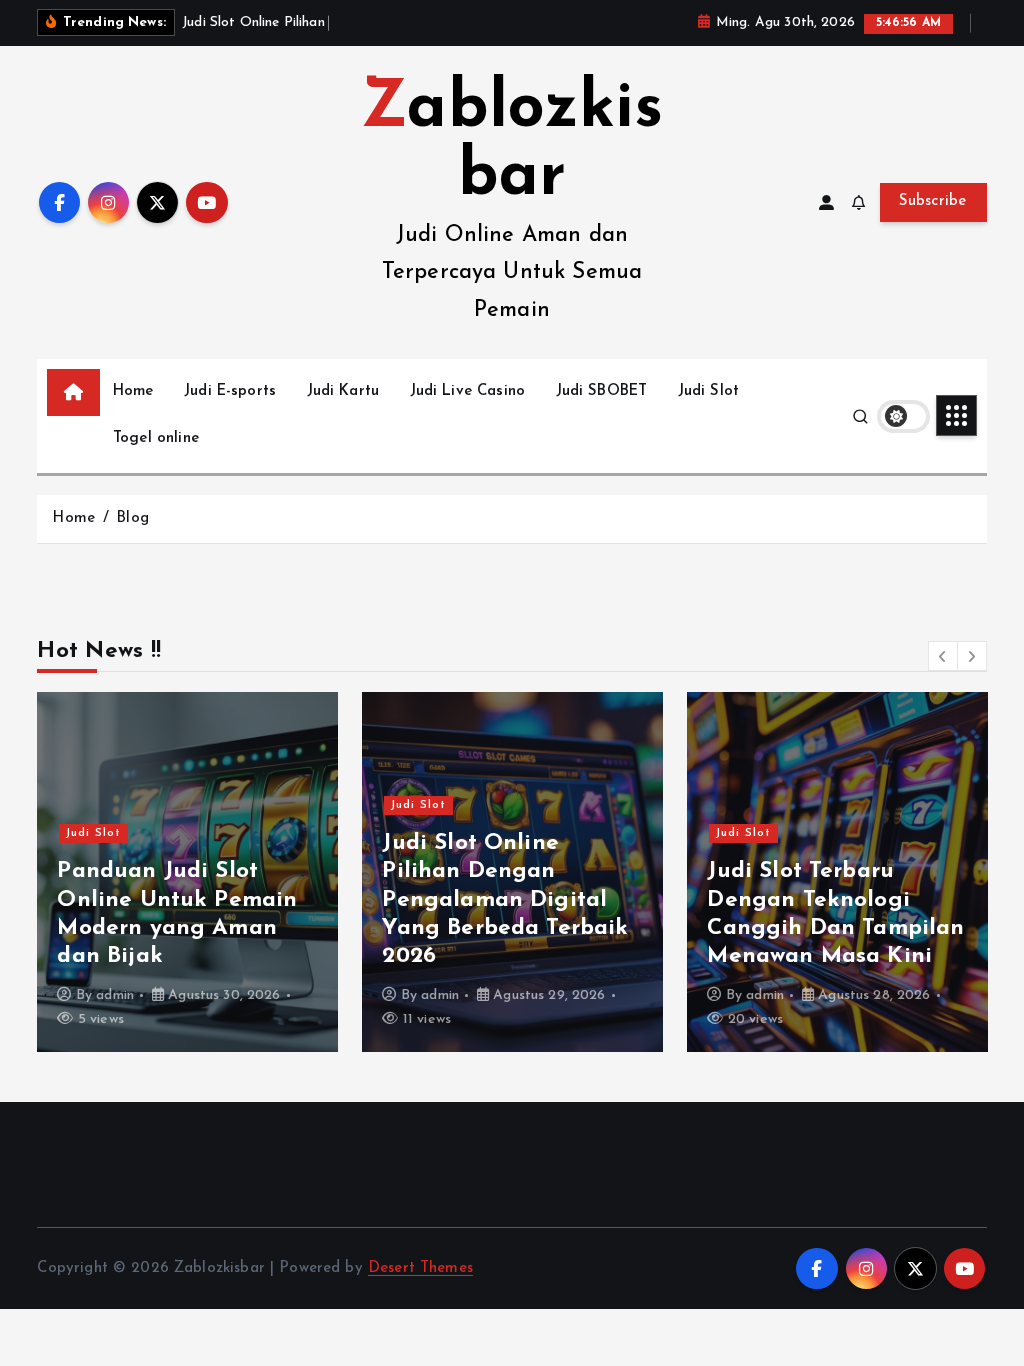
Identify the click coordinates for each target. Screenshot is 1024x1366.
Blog (132, 518)
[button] (943, 656)
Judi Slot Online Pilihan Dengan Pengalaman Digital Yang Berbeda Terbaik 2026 (505, 900)
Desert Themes (420, 1268)
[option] (187, 872)
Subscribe (933, 201)
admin (115, 995)
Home (133, 391)
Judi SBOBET (602, 391)
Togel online (156, 438)
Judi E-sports (230, 391)
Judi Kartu (343, 391)
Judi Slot (708, 391)
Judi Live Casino (467, 391)
